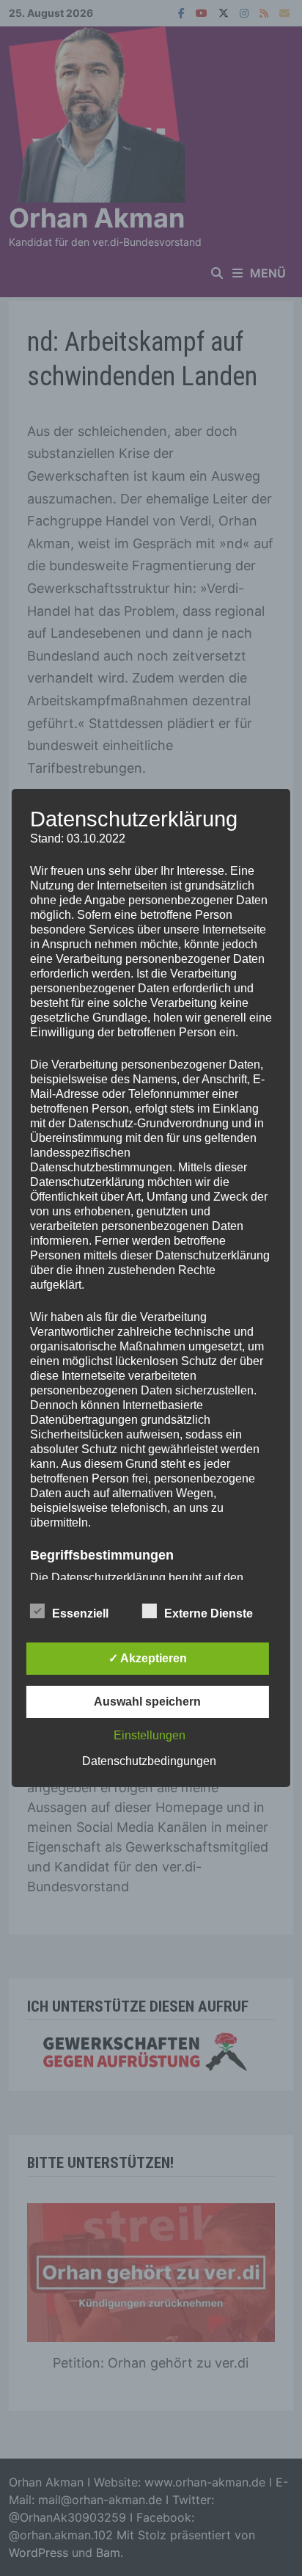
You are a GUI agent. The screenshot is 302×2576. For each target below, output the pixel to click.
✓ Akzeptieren (148, 1658)
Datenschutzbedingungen (149, 1761)
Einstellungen (150, 1735)
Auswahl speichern (147, 1702)
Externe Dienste (209, 1613)
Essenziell (80, 1613)
